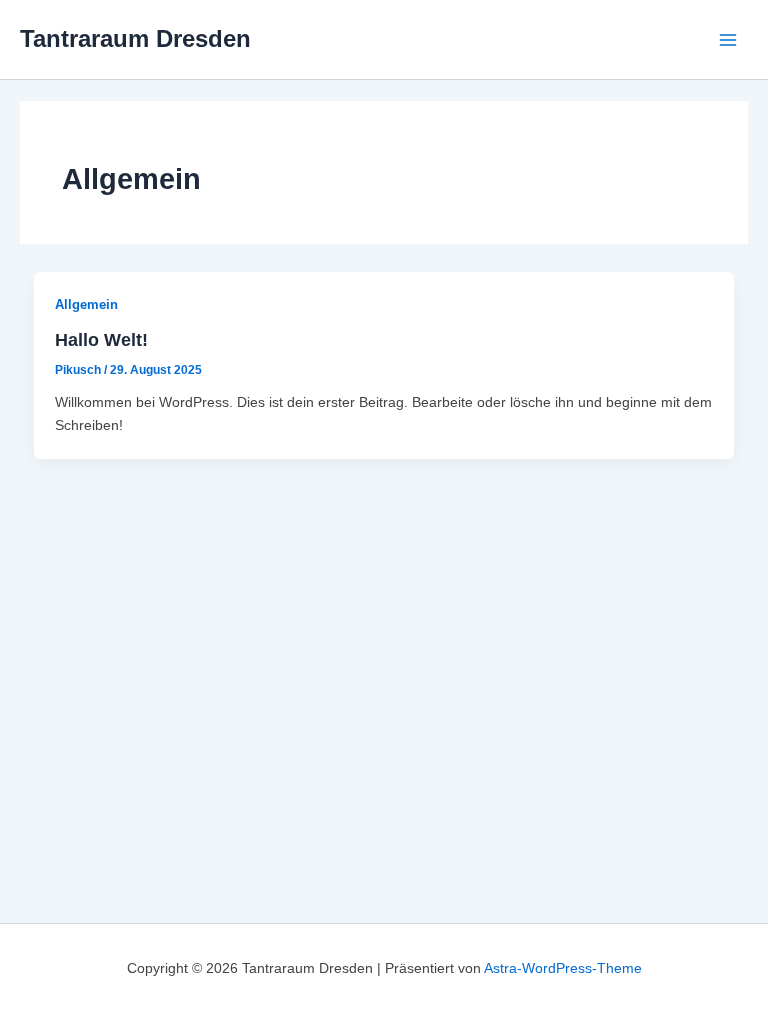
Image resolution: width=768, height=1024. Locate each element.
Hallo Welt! (101, 339)
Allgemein (86, 304)
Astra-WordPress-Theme (563, 968)
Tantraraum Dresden (135, 39)
